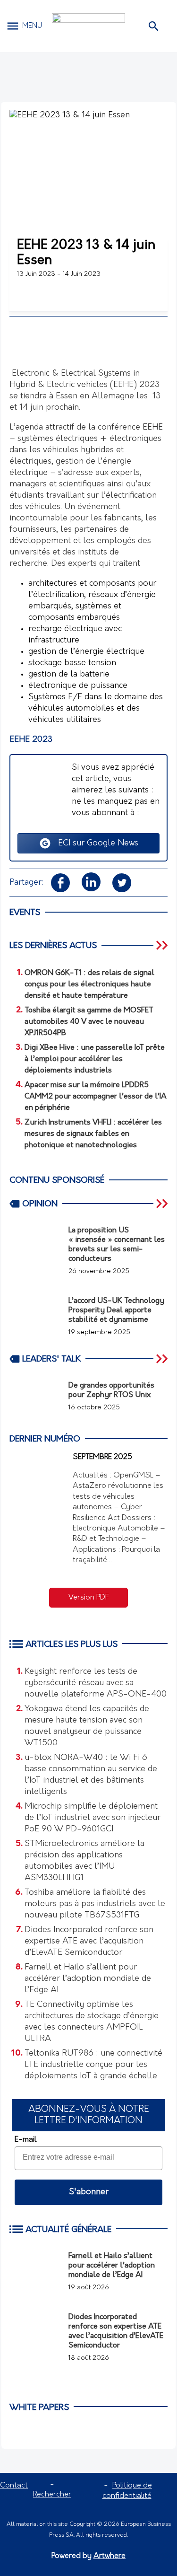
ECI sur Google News (95, 844)
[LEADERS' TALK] (163, 1359)
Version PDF (89, 1598)
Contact (14, 2486)
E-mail (25, 2140)
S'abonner (89, 2192)
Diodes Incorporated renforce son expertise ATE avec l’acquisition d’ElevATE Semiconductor (89, 1942)
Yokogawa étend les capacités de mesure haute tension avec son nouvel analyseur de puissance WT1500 (87, 1726)
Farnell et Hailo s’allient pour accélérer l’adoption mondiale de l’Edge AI (88, 1979)
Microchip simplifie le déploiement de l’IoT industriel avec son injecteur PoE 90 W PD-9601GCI (93, 1818)
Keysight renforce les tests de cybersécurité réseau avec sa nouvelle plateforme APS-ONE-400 (96, 1683)
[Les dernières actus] (163, 945)
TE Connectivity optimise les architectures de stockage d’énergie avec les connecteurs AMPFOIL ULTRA (92, 2022)
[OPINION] (163, 1204)
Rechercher (52, 2495)
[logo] (88, 26)
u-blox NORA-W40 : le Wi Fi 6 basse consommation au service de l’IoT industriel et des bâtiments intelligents (91, 1775)
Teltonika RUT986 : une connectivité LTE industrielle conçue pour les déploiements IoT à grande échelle (93, 2065)
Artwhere (110, 2556)
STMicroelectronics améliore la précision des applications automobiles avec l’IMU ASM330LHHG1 (84, 1861)
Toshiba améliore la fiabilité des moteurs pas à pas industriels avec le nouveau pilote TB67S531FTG (95, 1904)
